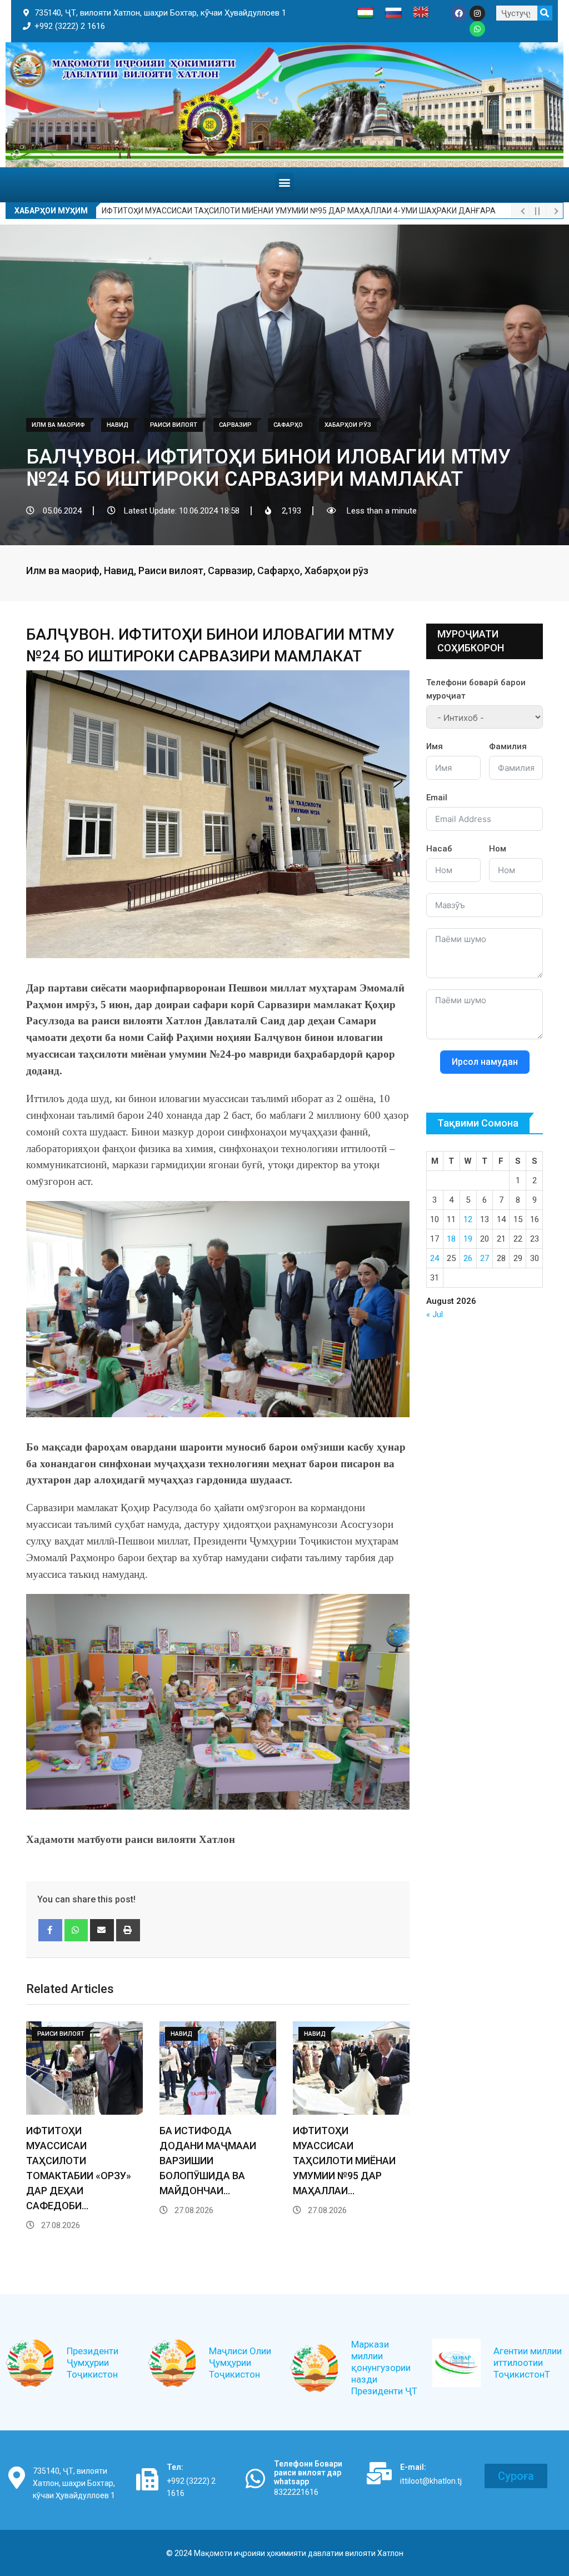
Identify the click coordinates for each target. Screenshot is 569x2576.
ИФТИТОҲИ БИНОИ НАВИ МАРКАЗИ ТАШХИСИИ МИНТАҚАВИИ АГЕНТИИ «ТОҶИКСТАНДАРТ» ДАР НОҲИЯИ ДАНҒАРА (306, 211)
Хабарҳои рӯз (336, 570)
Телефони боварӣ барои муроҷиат (476, 689)
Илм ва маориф (63, 570)
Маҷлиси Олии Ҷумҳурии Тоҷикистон (240, 2363)
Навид (119, 570)
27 (485, 1258)
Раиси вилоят (171, 570)
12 (468, 1219)
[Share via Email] (102, 1930)
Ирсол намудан (485, 1062)
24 (435, 1258)
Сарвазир (230, 570)
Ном (498, 849)
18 (451, 1239)
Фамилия (508, 746)
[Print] (128, 1930)
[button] (285, 182)
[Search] (545, 13)
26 (468, 1258)
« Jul (435, 1314)
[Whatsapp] (477, 29)
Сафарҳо (279, 570)
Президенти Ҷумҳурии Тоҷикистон (93, 2363)
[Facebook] (459, 13)
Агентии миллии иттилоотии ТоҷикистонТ (528, 2363)
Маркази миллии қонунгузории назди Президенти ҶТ (384, 2368)
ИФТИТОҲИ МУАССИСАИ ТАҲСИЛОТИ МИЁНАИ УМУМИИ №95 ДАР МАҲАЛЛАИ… (344, 2161)
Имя (435, 746)
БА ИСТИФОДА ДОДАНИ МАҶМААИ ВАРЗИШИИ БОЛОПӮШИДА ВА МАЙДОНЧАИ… (208, 2161)
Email (437, 798)
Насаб (439, 849)
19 (468, 1239)
